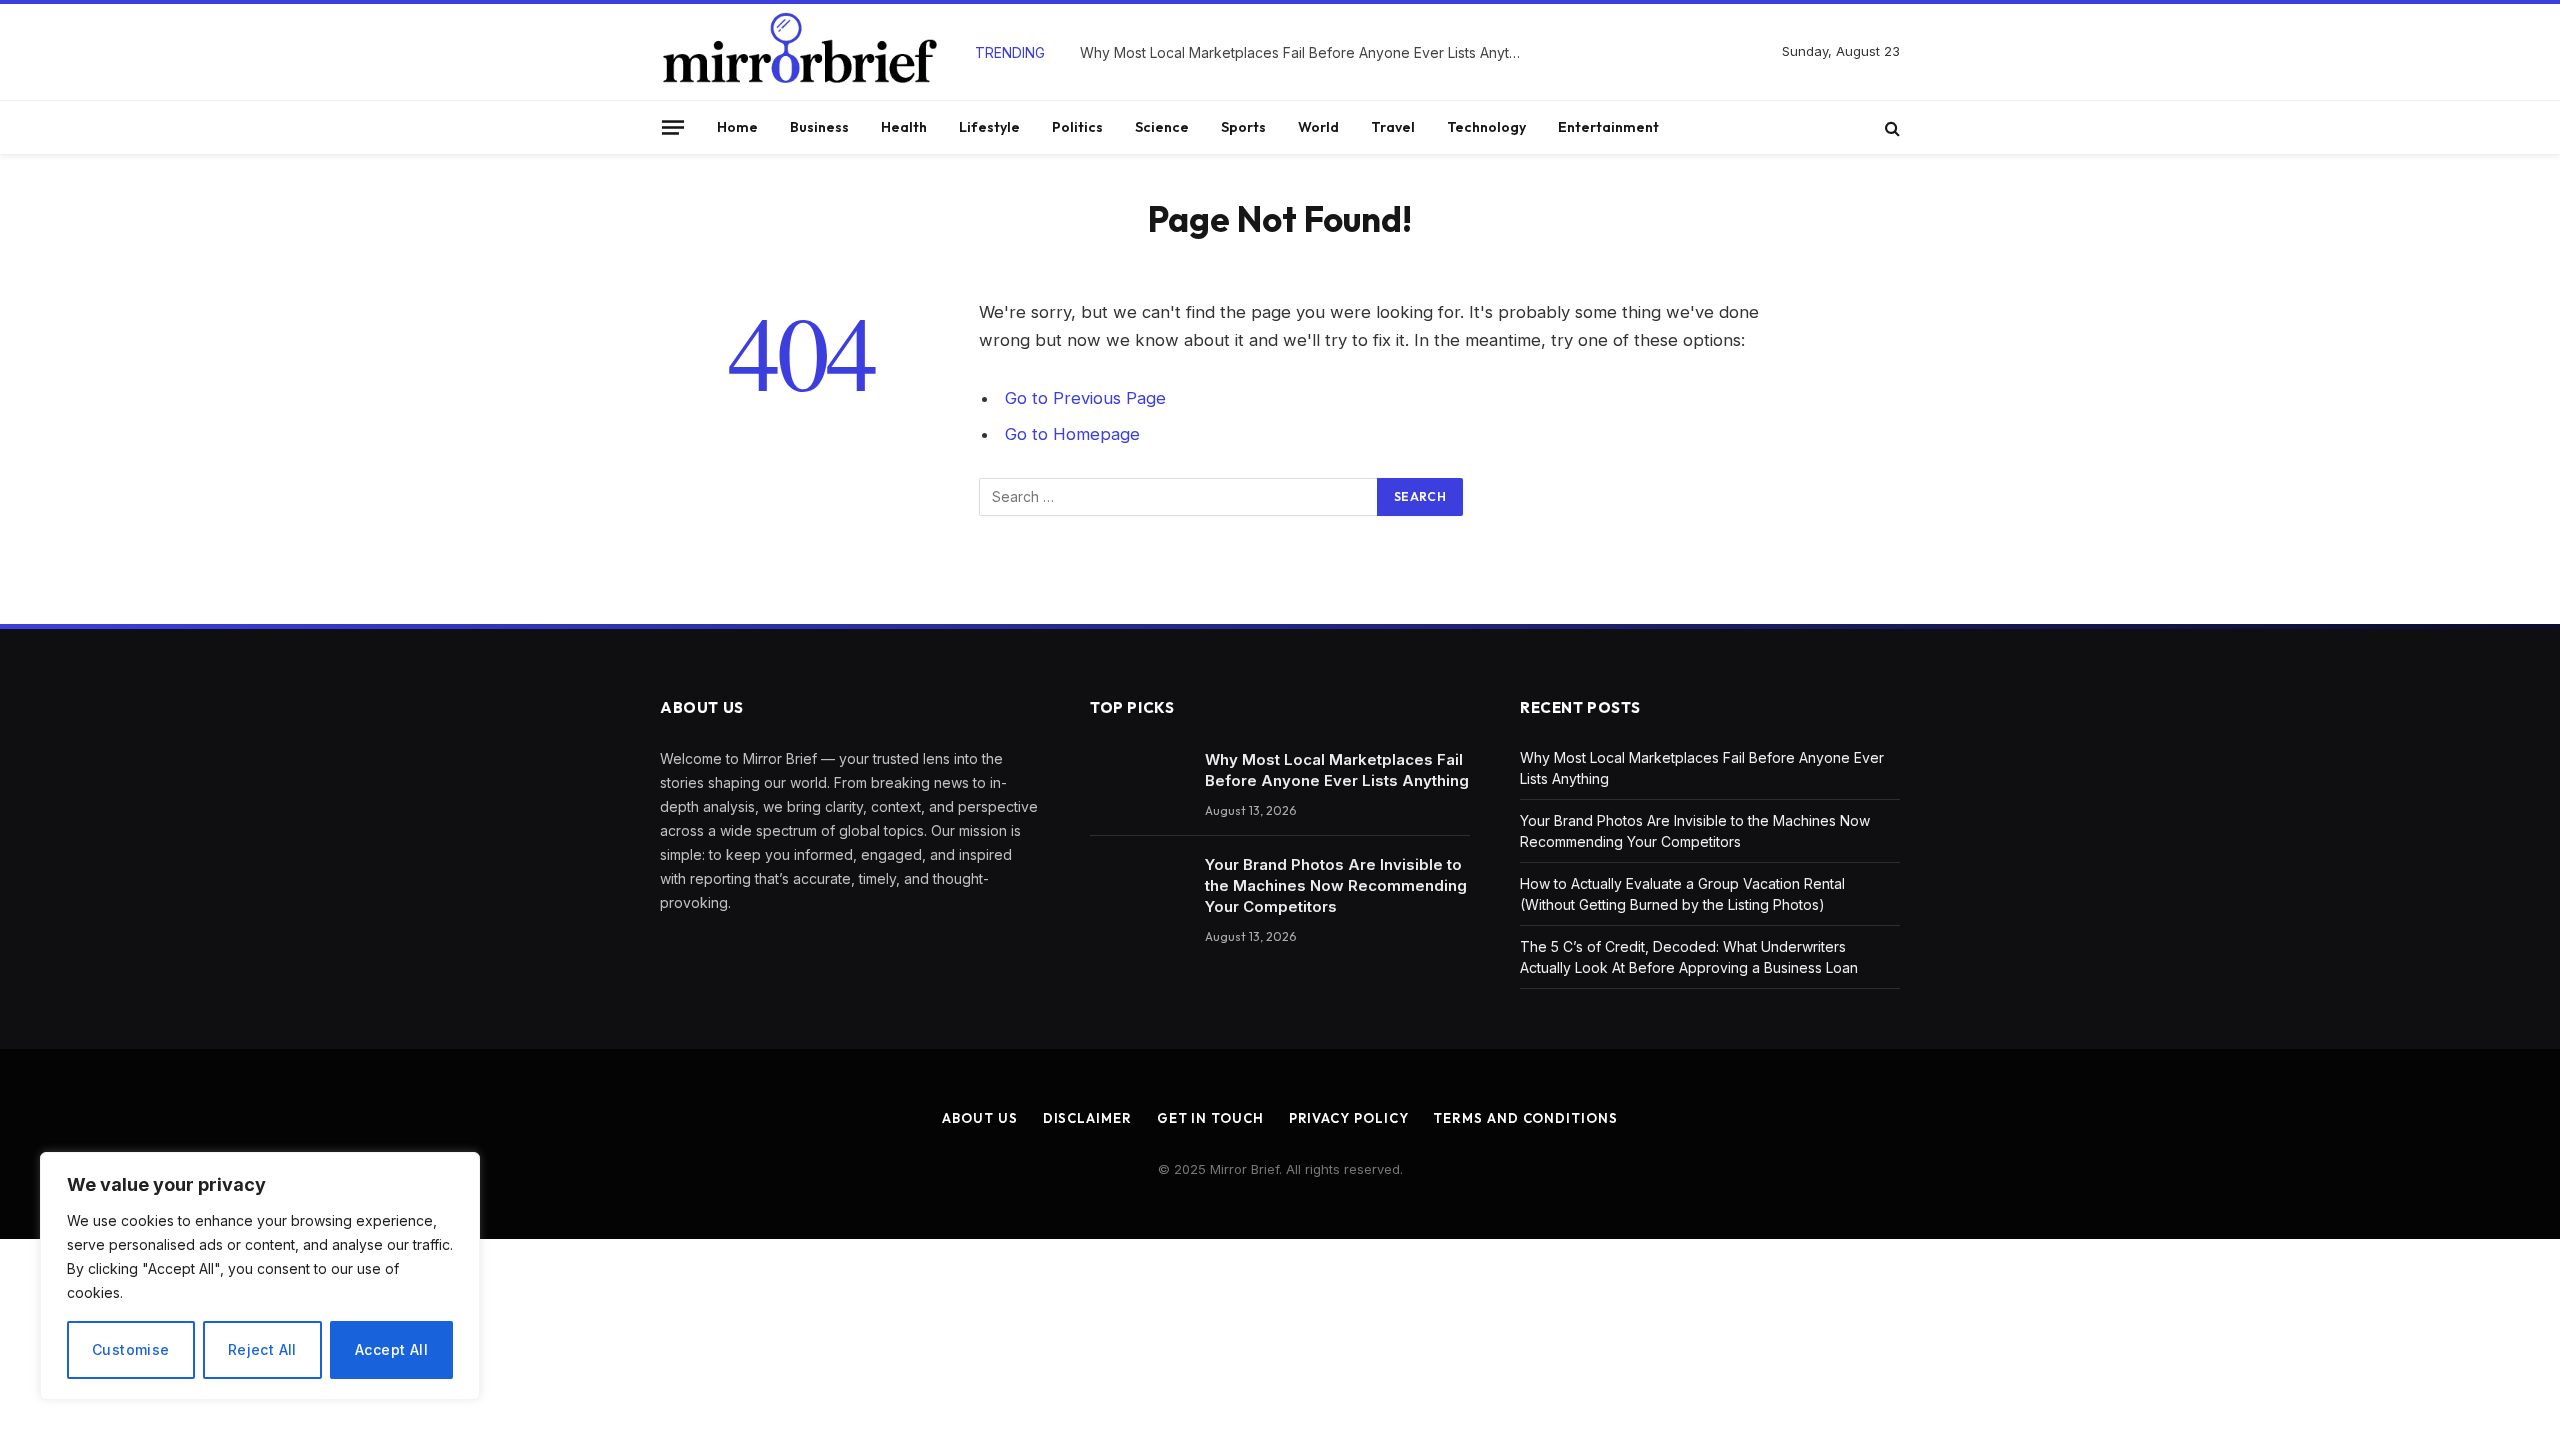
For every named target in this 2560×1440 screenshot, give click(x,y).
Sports (1243, 127)
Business (819, 127)
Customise (131, 1349)
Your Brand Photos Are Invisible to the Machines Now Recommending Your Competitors (1336, 885)
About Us (979, 1118)
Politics (1077, 127)
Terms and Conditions (1525, 1118)
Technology (1486, 127)
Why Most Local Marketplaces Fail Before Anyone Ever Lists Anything (1305, 52)
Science (1162, 127)
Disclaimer (1087, 1118)
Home (737, 127)
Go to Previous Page (1085, 398)
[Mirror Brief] (800, 52)
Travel (1393, 127)
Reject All (262, 1349)
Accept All (391, 1349)
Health (904, 127)
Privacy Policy (1349, 1118)
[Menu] (673, 127)
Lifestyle (989, 127)
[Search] (1890, 127)
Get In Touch (1210, 1118)
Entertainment (1608, 127)
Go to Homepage (1072, 434)
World (1318, 127)
